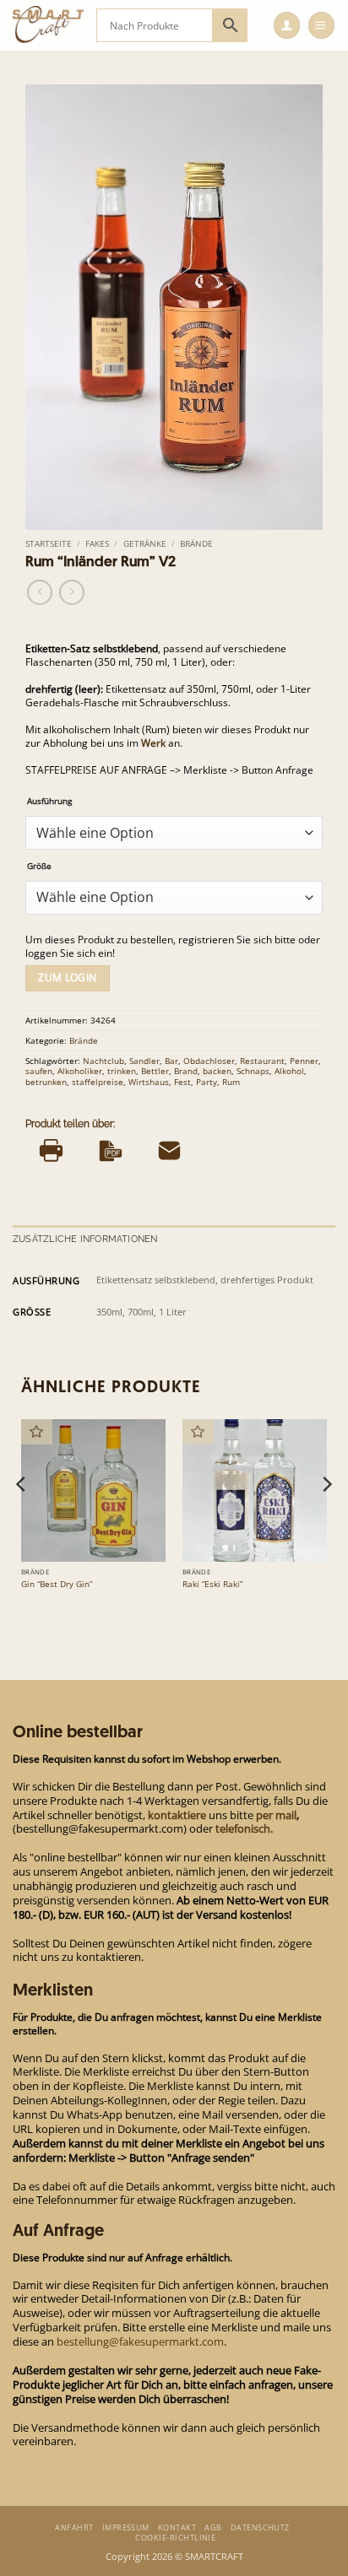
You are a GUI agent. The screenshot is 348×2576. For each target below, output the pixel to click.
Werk (153, 743)
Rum (231, 1082)
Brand (186, 1071)
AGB (213, 2527)
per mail (276, 1815)
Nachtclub (103, 1061)
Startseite (49, 543)
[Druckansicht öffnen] (51, 1151)
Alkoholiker (80, 1071)
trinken (122, 1071)
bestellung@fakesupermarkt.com (140, 2341)
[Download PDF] (110, 1151)
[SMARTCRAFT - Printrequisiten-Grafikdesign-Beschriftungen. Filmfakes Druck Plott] (48, 25)
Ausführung (49, 801)
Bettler (155, 1071)
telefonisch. (244, 1828)
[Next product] (40, 592)
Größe (39, 866)
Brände (196, 543)
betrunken (46, 1082)
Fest (182, 1082)
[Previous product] (72, 592)
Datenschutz (260, 2527)
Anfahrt (74, 2527)
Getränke (145, 543)
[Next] (326, 1518)
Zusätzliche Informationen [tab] (85, 1239)
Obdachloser (209, 1061)
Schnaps (253, 1071)
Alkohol (289, 1071)
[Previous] (22, 1518)
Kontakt (177, 2527)
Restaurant (262, 1061)
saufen (39, 1071)
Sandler (144, 1061)
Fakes (97, 543)
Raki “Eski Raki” (212, 1584)
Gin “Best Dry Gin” (57, 1584)
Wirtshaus (149, 1082)
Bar (171, 1061)
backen (217, 1071)
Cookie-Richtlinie (175, 2538)
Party (207, 1082)
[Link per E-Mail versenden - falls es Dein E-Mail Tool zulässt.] (169, 1151)
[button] (287, 25)
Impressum (126, 2527)
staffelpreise (98, 1082)
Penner (304, 1061)
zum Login (67, 977)
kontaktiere (177, 1815)
